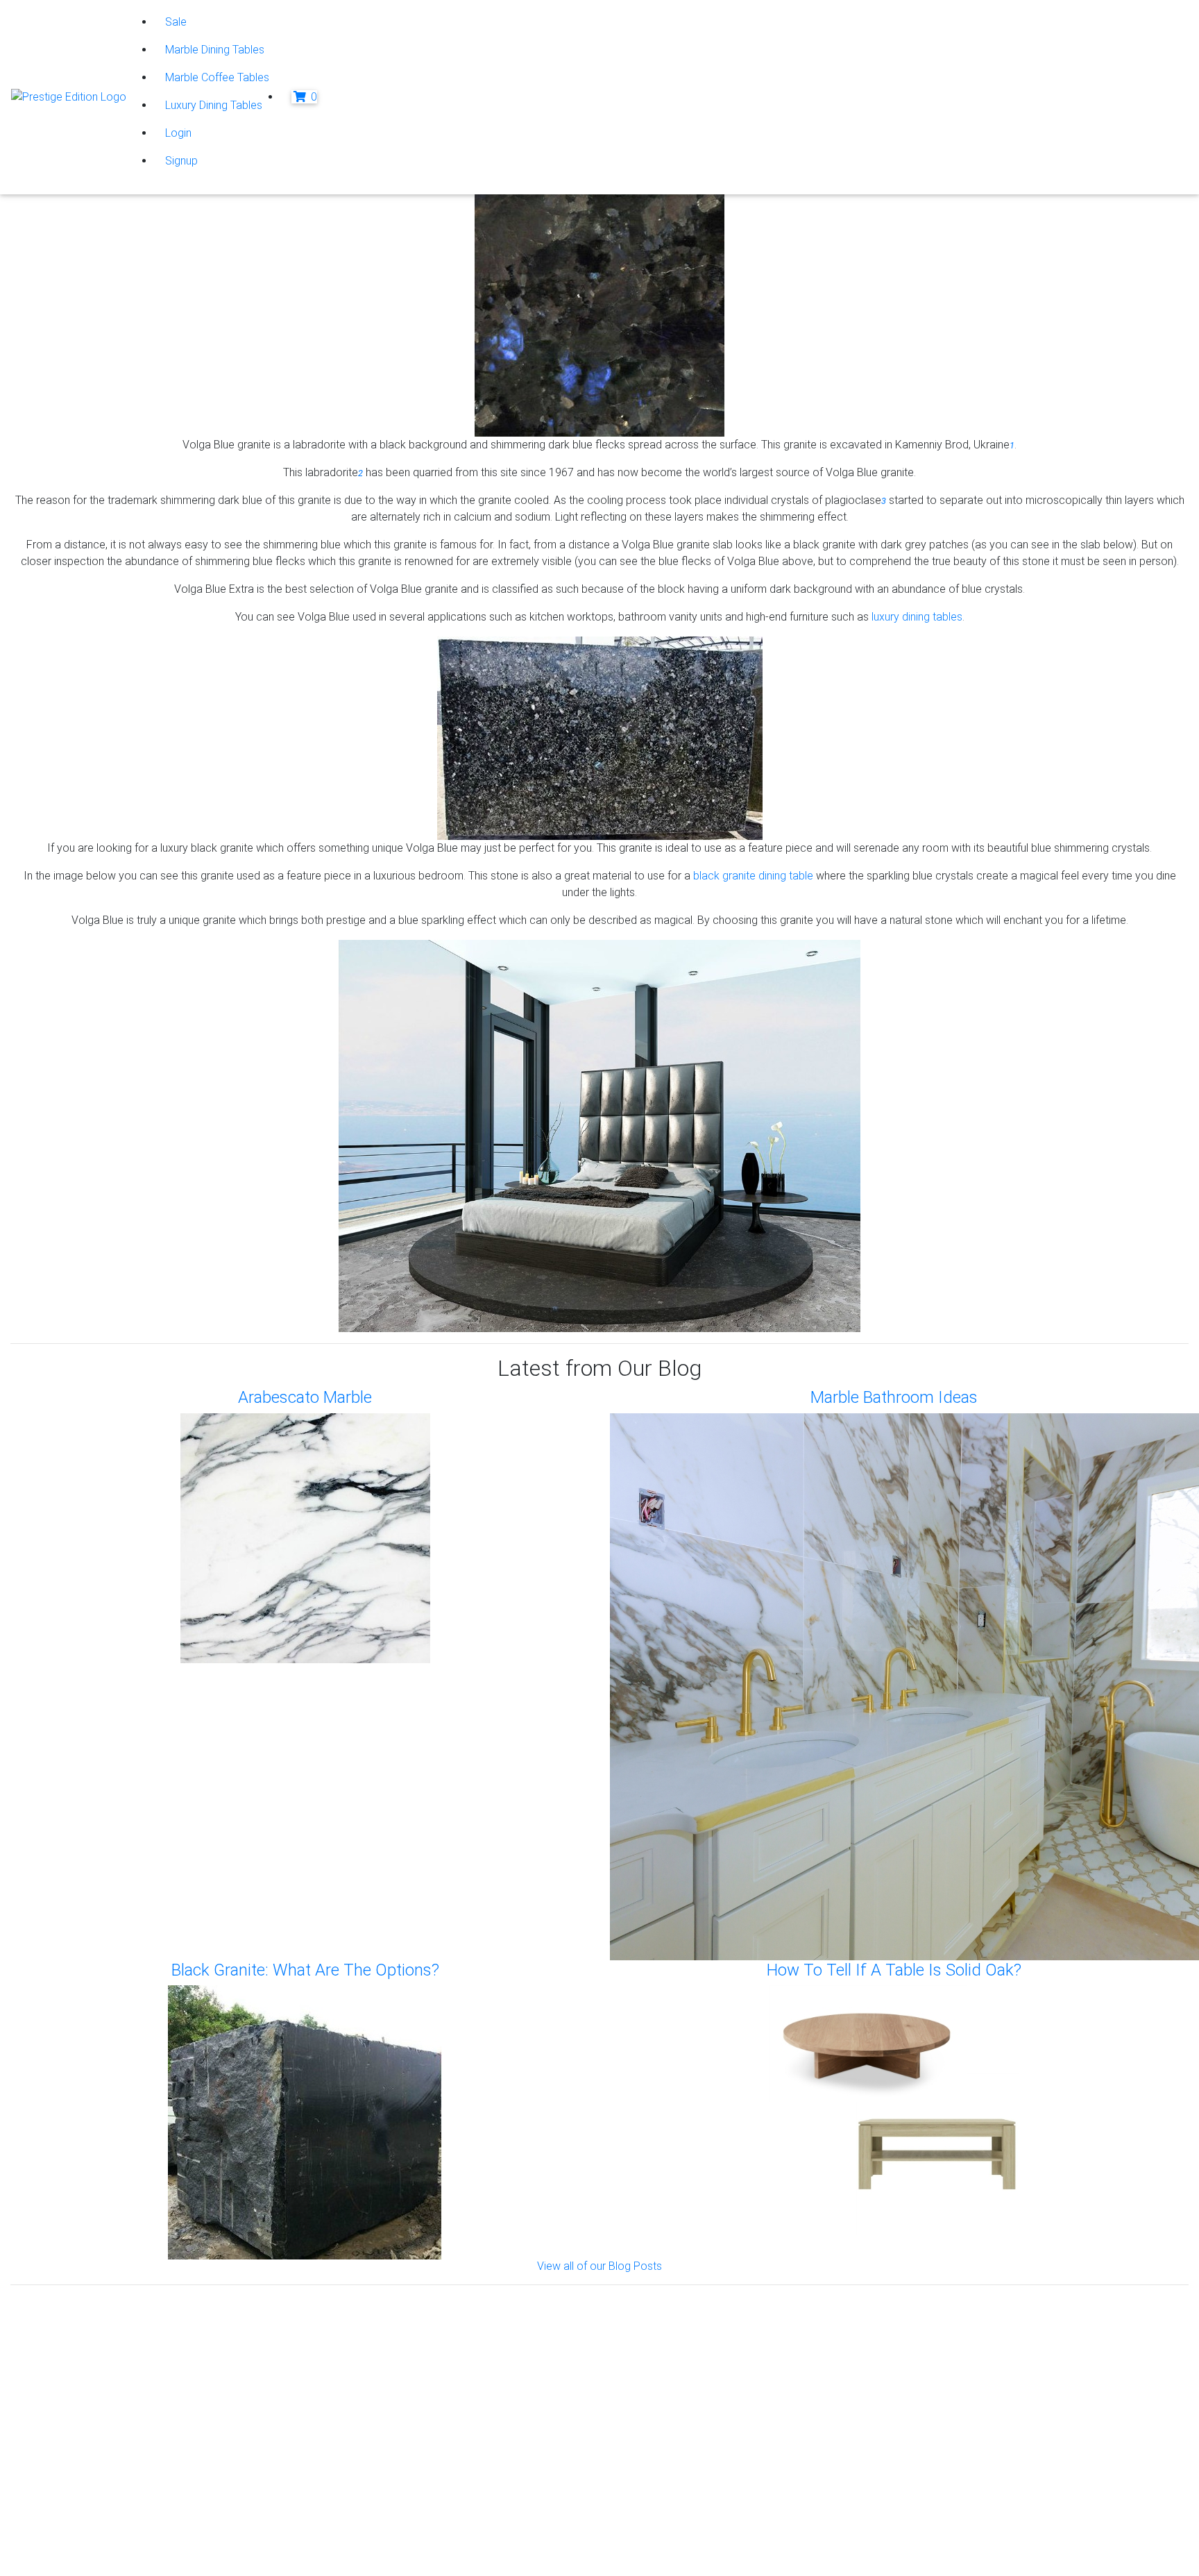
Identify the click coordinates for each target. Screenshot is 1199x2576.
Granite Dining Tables (388, 2340)
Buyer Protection (679, 2323)
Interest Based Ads (95, 2517)
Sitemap (69, 2551)
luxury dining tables (917, 617)
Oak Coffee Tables (383, 2423)
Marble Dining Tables (215, 50)
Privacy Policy (83, 2484)
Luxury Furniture (376, 2456)
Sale (176, 22)
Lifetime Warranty (680, 2340)
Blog (949, 2323)
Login (178, 133)
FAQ (648, 2373)
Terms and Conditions (101, 2534)
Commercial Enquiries (690, 2356)
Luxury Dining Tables (214, 105)
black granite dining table (753, 876)
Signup (181, 161)
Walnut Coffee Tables (390, 2440)
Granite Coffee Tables (391, 2323)
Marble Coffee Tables (217, 77)
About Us (60, 2323)
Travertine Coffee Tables (397, 2390)
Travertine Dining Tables (395, 2406)
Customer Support (83, 2340)
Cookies (69, 2501)
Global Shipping (675, 2390)
